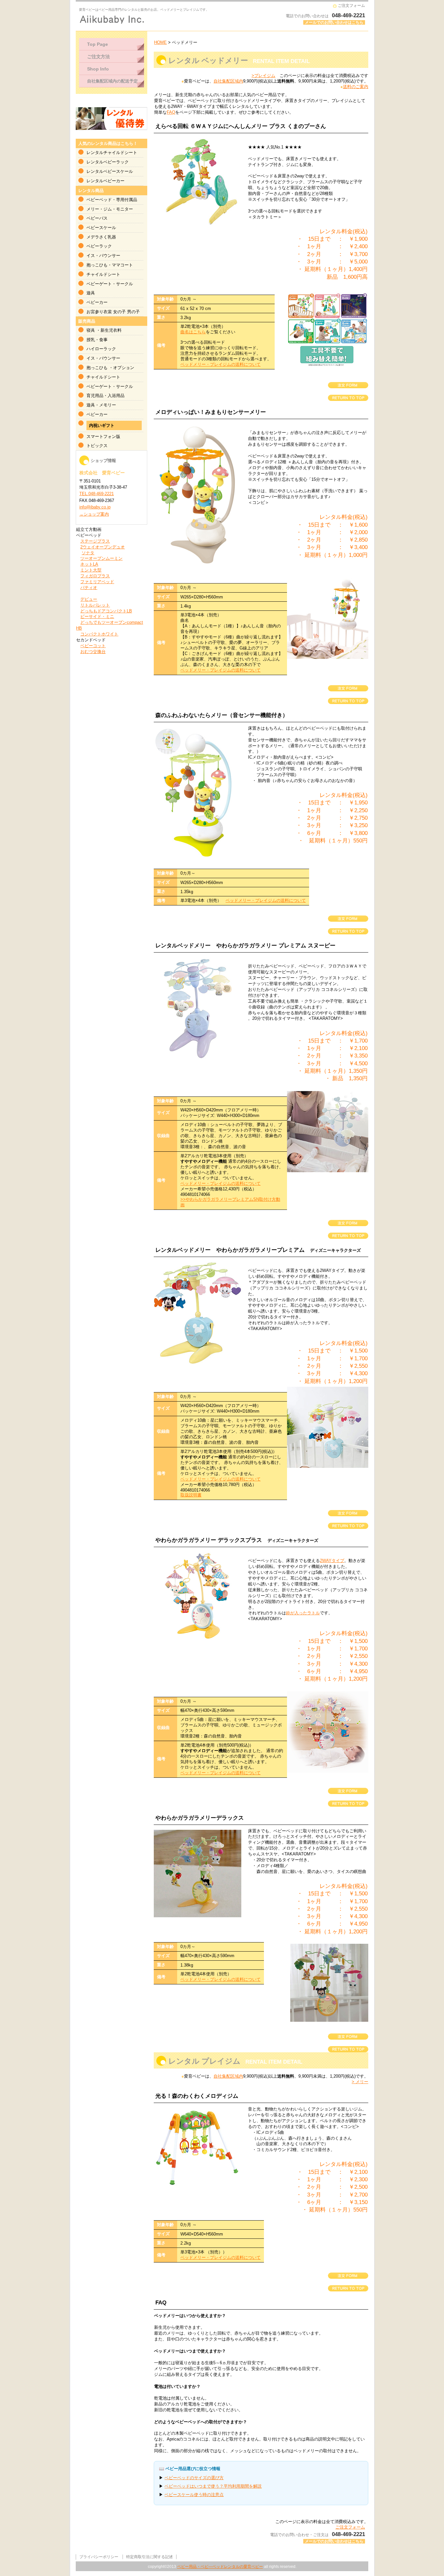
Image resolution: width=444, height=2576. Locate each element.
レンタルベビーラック (108, 162)
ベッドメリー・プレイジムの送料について (221, 364)
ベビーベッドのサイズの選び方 (194, 2478)
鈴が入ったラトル (303, 1613)
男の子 (133, 312)
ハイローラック (101, 349)
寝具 (91, 330)
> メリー (360, 2082)
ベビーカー (97, 302)
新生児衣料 (111, 330)
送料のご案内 (356, 87)
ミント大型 (91, 570)
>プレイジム (263, 76)
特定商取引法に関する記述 (150, 2557)
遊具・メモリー (101, 405)
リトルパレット (95, 605)
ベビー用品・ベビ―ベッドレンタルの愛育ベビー (220, 2567)
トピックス (97, 446)
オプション (124, 368)
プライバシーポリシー (99, 2557)
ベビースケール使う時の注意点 (194, 2495)
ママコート (122, 265)
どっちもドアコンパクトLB (106, 611)
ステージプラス (95, 541)
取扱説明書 (191, 1495)
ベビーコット (93, 646)
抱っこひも (97, 265)
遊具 (91, 293)
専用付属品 (127, 200)
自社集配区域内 (228, 81)
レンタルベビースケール (110, 171)
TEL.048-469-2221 (97, 494)
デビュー (89, 599)
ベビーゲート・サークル (110, 284)
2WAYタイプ (332, 1561)
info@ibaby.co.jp (95, 507)
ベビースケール (101, 228)
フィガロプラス (95, 576)
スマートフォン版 (103, 436)
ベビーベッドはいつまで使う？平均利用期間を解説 (213, 2486)
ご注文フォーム (351, 6)
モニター (124, 209)
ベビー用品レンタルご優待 (111, 119)
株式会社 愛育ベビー (159, 19)
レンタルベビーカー (105, 181)
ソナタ (88, 553)
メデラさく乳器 (101, 237)
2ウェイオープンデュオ (103, 547)
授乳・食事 (97, 340)
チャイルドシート (103, 274)
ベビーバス (97, 218)
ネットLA (89, 564)
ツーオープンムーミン (101, 558)
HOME (160, 42)
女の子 (119, 312)
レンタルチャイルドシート (112, 153)
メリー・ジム (99, 209)
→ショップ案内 (94, 514)
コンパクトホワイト (99, 634)
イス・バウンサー (103, 256)
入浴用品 (116, 396)
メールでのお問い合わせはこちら (334, 22)
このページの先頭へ (348, 398)
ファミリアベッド (97, 582)
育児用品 (95, 396)
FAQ (171, 112)
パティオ (89, 588)
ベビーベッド (99, 200)
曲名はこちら (193, 332)
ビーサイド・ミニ (97, 616)
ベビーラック (99, 246)
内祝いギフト (102, 425)
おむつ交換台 (93, 652)
